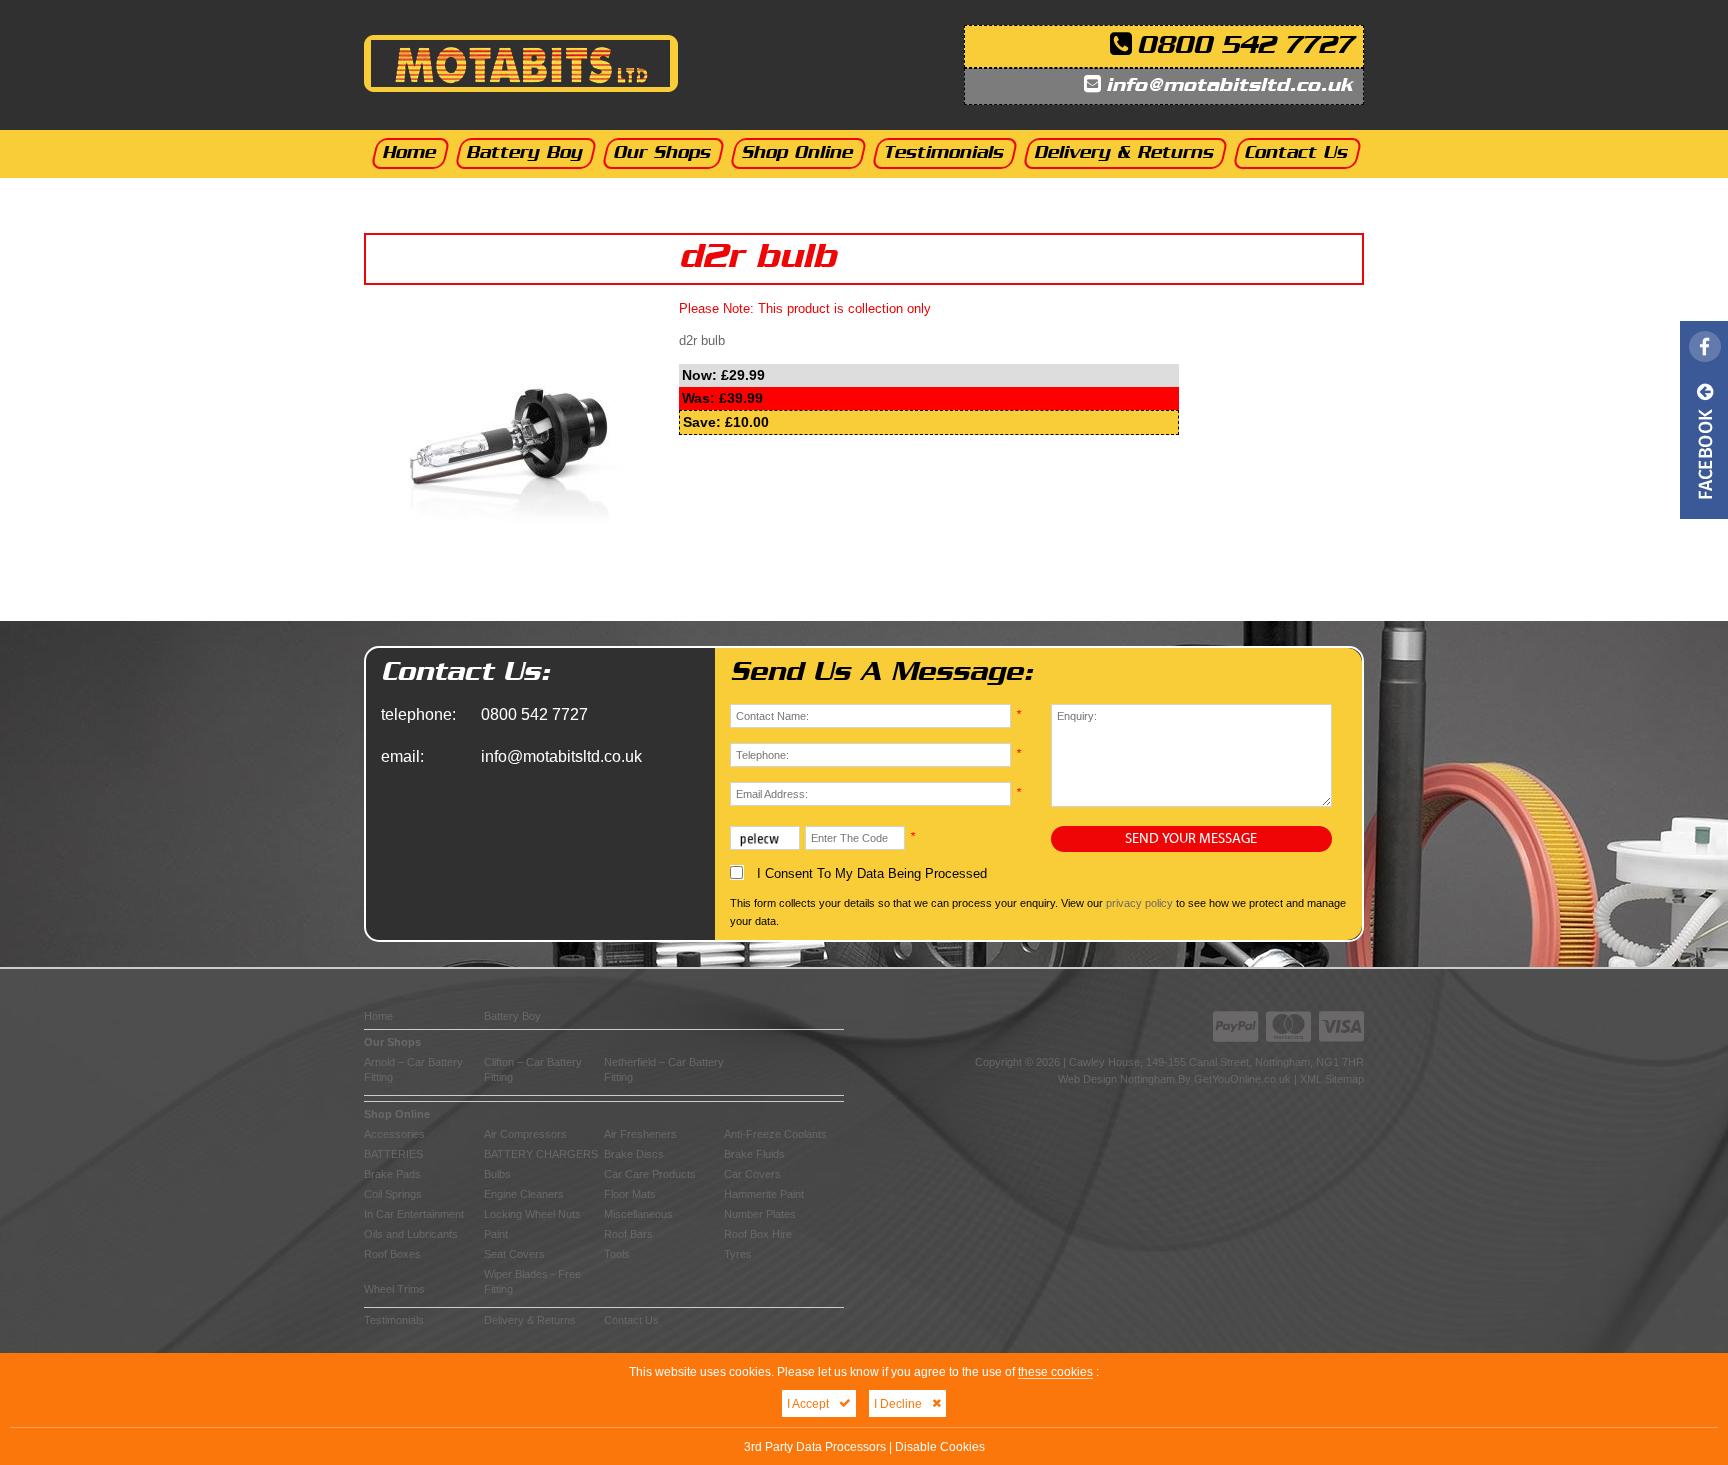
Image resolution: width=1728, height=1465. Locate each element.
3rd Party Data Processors (815, 1446)
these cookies (1055, 1371)
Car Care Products (650, 1174)
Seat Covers (514, 1254)
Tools (617, 1254)
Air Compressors (525, 1134)
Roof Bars (628, 1234)
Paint (496, 1234)
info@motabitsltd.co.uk (1229, 86)
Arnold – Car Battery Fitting (413, 1069)
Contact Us (631, 1320)
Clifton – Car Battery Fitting (533, 1069)
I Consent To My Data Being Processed (870, 873)
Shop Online (397, 1114)
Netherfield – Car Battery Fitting (664, 1069)
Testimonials (394, 1320)
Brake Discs (634, 1154)
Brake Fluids (754, 1154)
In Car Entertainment (414, 1214)
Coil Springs (393, 1194)
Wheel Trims (394, 1289)
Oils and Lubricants (411, 1234)
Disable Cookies (940, 1446)
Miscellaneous (638, 1214)
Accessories (394, 1134)
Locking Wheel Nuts (532, 1214)
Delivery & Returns (530, 1320)
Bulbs (497, 1174)
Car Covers (752, 1174)
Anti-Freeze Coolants (775, 1134)
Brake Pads (392, 1174)
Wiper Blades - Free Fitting (532, 1281)
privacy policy (1139, 903)
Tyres (738, 1254)
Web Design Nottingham (1116, 1079)
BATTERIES (393, 1154)
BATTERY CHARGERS (541, 1154)
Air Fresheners (640, 1134)
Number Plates (760, 1214)
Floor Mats (630, 1194)
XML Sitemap (1332, 1079)
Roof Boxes (392, 1254)
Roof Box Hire (758, 1234)
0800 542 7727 (1245, 46)
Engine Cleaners (524, 1194)
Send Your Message (1191, 839)
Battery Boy (512, 1016)
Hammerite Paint (764, 1194)
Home (378, 1016)
